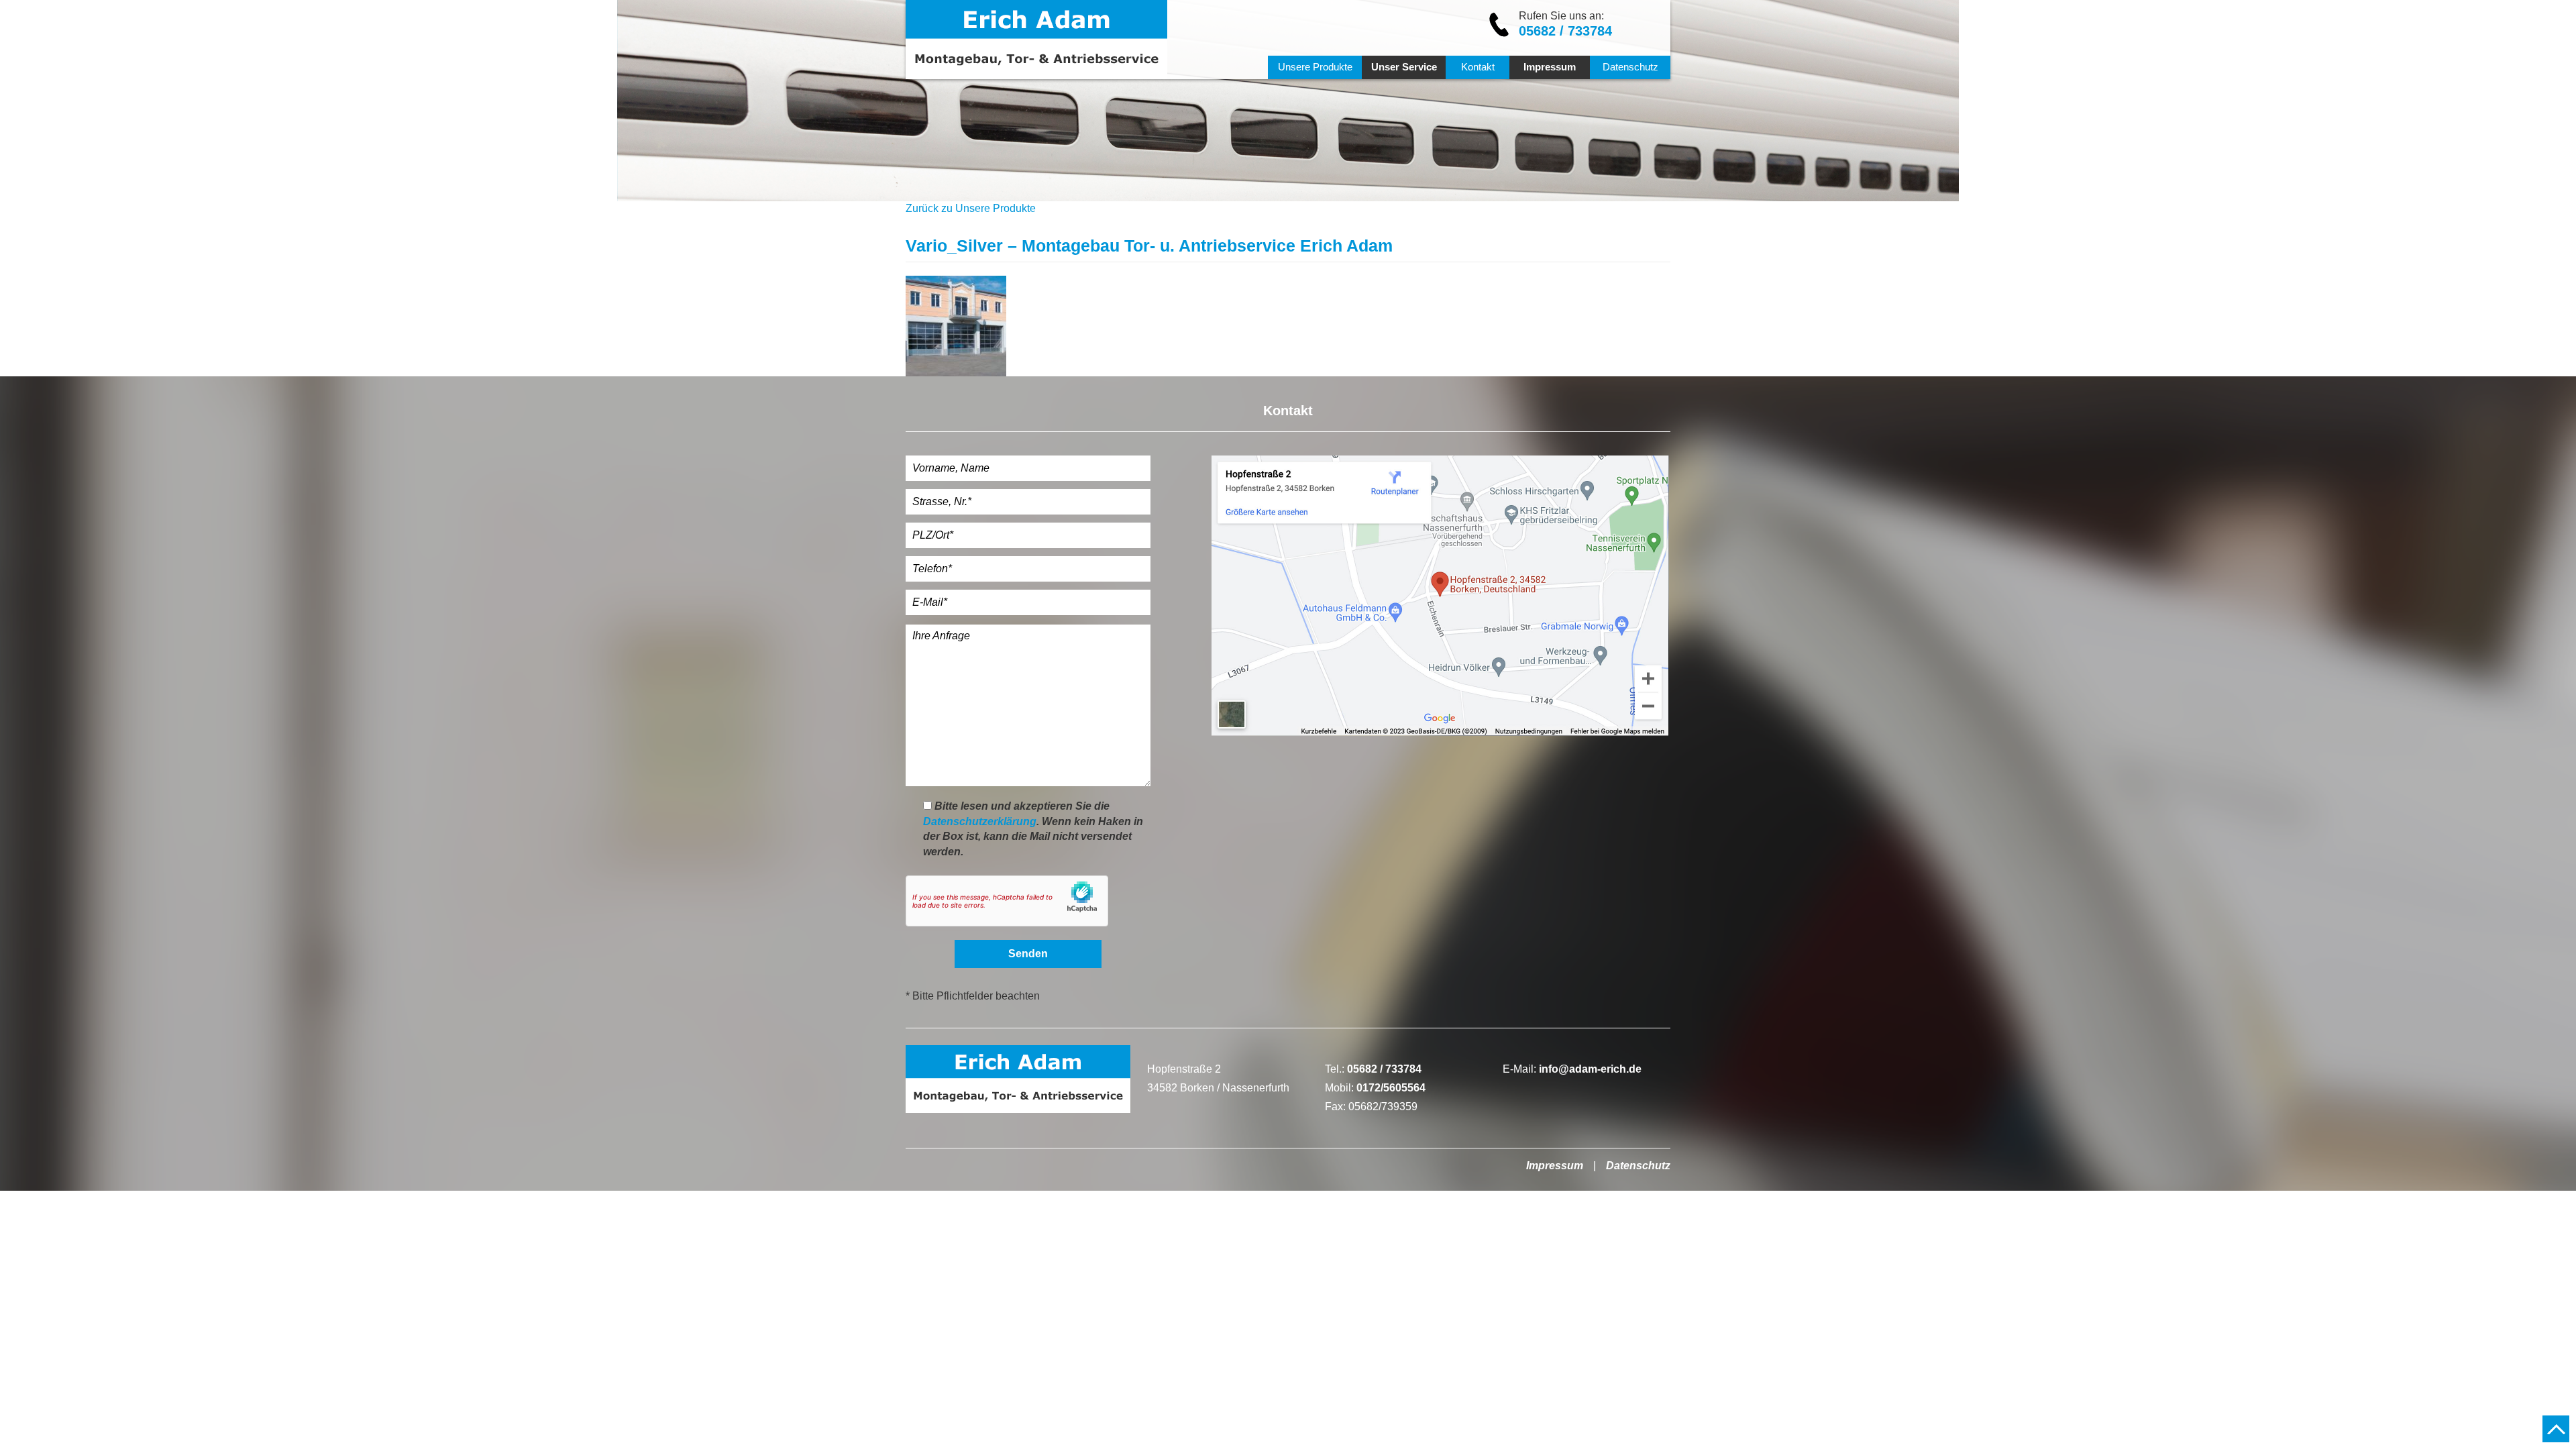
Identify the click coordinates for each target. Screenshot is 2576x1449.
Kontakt (1478, 67)
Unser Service (1404, 67)
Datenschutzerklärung (980, 821)
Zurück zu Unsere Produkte (971, 208)
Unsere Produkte (1315, 67)
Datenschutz (1630, 67)
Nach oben (2556, 1429)
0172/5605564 (1391, 1088)
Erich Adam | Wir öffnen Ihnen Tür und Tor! (1036, 40)
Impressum (1550, 67)
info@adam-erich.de (1590, 1069)
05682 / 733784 (1565, 31)
